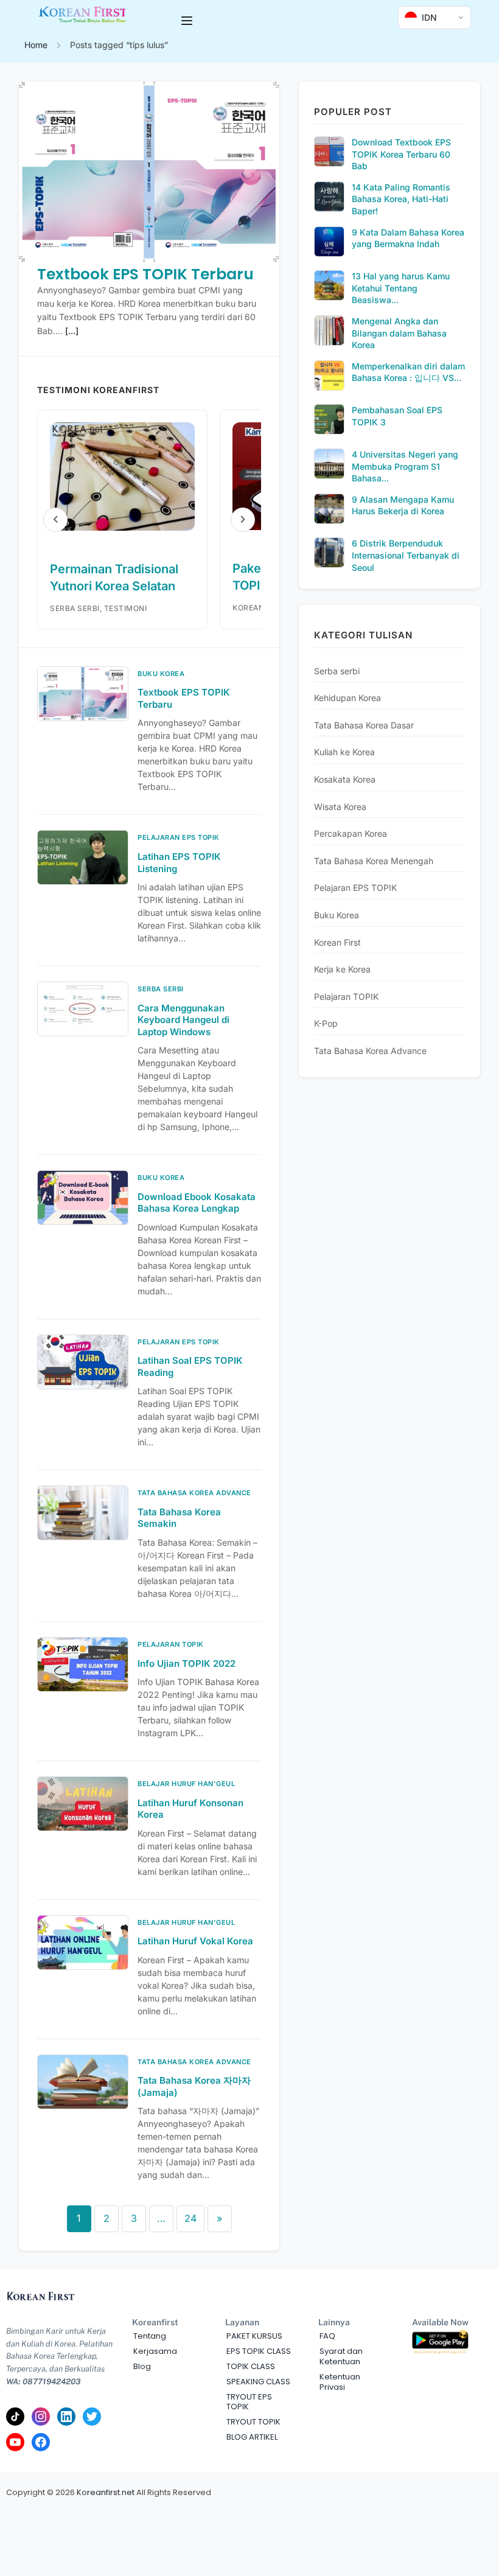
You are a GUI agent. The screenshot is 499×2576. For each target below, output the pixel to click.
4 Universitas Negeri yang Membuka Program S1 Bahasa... (405, 466)
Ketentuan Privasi (340, 2382)
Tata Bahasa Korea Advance (370, 1051)
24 (190, 2218)
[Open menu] (188, 21)
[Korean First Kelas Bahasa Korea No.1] (83, 20)
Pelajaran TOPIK (346, 997)
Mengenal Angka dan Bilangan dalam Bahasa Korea (399, 333)
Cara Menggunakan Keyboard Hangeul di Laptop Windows (183, 1020)
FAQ (327, 2336)
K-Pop (326, 1023)
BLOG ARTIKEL (252, 2437)
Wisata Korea (340, 807)
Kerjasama (155, 2351)
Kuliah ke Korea (344, 752)
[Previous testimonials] (55, 520)
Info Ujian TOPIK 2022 (187, 1663)
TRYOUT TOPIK (253, 2422)
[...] (72, 331)
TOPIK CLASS (251, 2366)
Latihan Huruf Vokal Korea (195, 1941)
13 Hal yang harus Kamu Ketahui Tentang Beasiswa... (401, 288)
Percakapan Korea (351, 833)
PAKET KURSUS (254, 2336)
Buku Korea (337, 915)
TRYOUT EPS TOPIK (249, 2402)
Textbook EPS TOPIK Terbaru (145, 274)
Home (36, 45)
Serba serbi (337, 671)
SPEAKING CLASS (258, 2382)
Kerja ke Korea (342, 969)
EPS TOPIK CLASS (259, 2351)
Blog (142, 2366)
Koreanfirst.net (106, 2492)
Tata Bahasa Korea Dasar (364, 725)
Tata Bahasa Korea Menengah (374, 861)
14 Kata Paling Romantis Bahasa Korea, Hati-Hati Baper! (401, 199)
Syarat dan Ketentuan (341, 2356)
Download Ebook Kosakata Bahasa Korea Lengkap (197, 1203)
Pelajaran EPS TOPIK (355, 888)
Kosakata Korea (345, 779)
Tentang (150, 2336)
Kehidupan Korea (347, 698)
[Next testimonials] (243, 520)
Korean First (337, 942)
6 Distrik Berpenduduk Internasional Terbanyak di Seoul (406, 555)
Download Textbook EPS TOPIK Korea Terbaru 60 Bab (401, 154)
